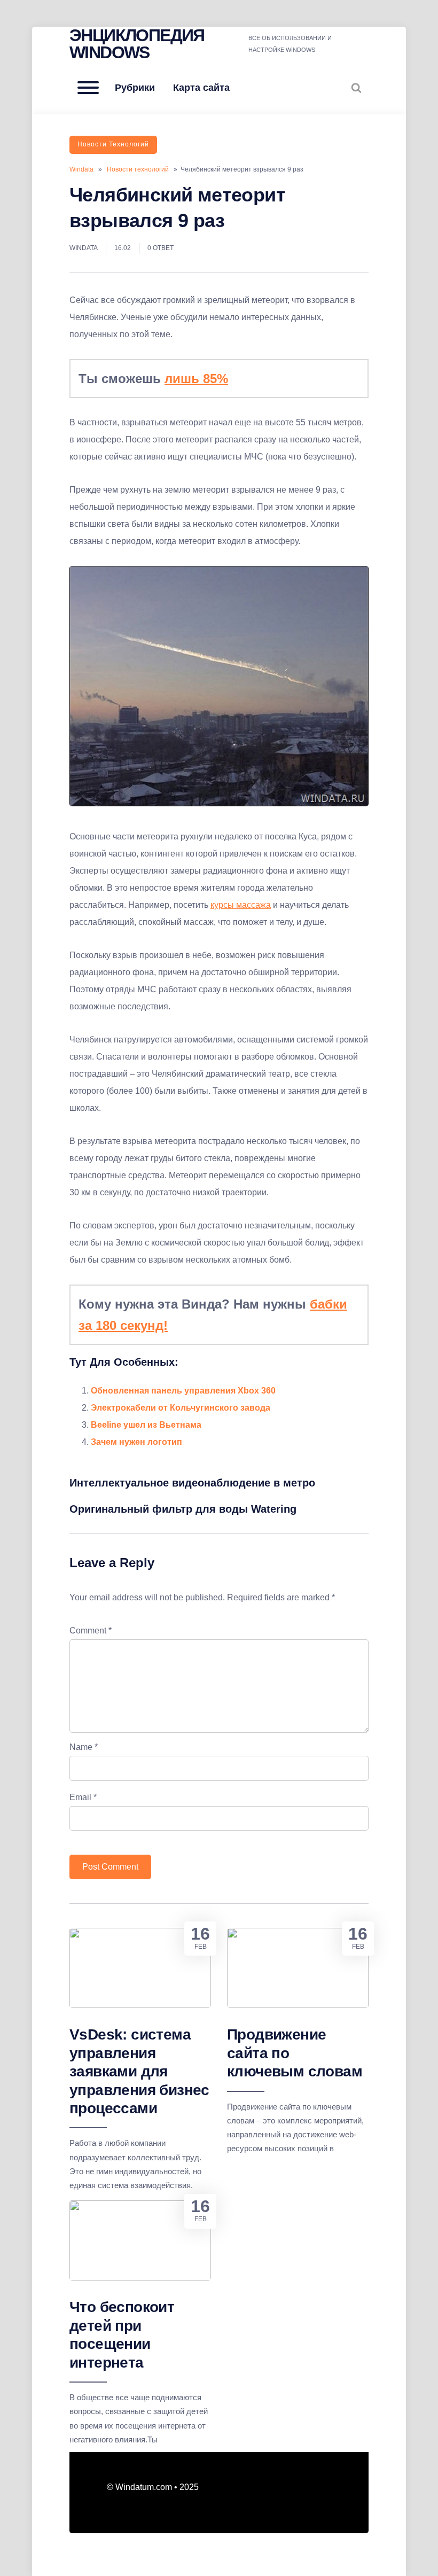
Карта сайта (201, 88)
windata (84, 248)
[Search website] (356, 88)
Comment (91, 1631)
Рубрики (135, 88)
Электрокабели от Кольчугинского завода (181, 1408)
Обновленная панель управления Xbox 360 (183, 1391)
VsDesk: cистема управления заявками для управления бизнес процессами (139, 2071)
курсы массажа (241, 905)
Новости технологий (113, 144)
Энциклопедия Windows (137, 44)
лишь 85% (196, 379)
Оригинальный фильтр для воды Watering (183, 1509)
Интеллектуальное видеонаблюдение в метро (192, 1483)
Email (83, 1797)
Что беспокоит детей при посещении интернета (122, 2334)
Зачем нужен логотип (136, 1442)
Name (84, 1747)
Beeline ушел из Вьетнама (146, 1425)
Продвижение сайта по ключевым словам (295, 2053)
